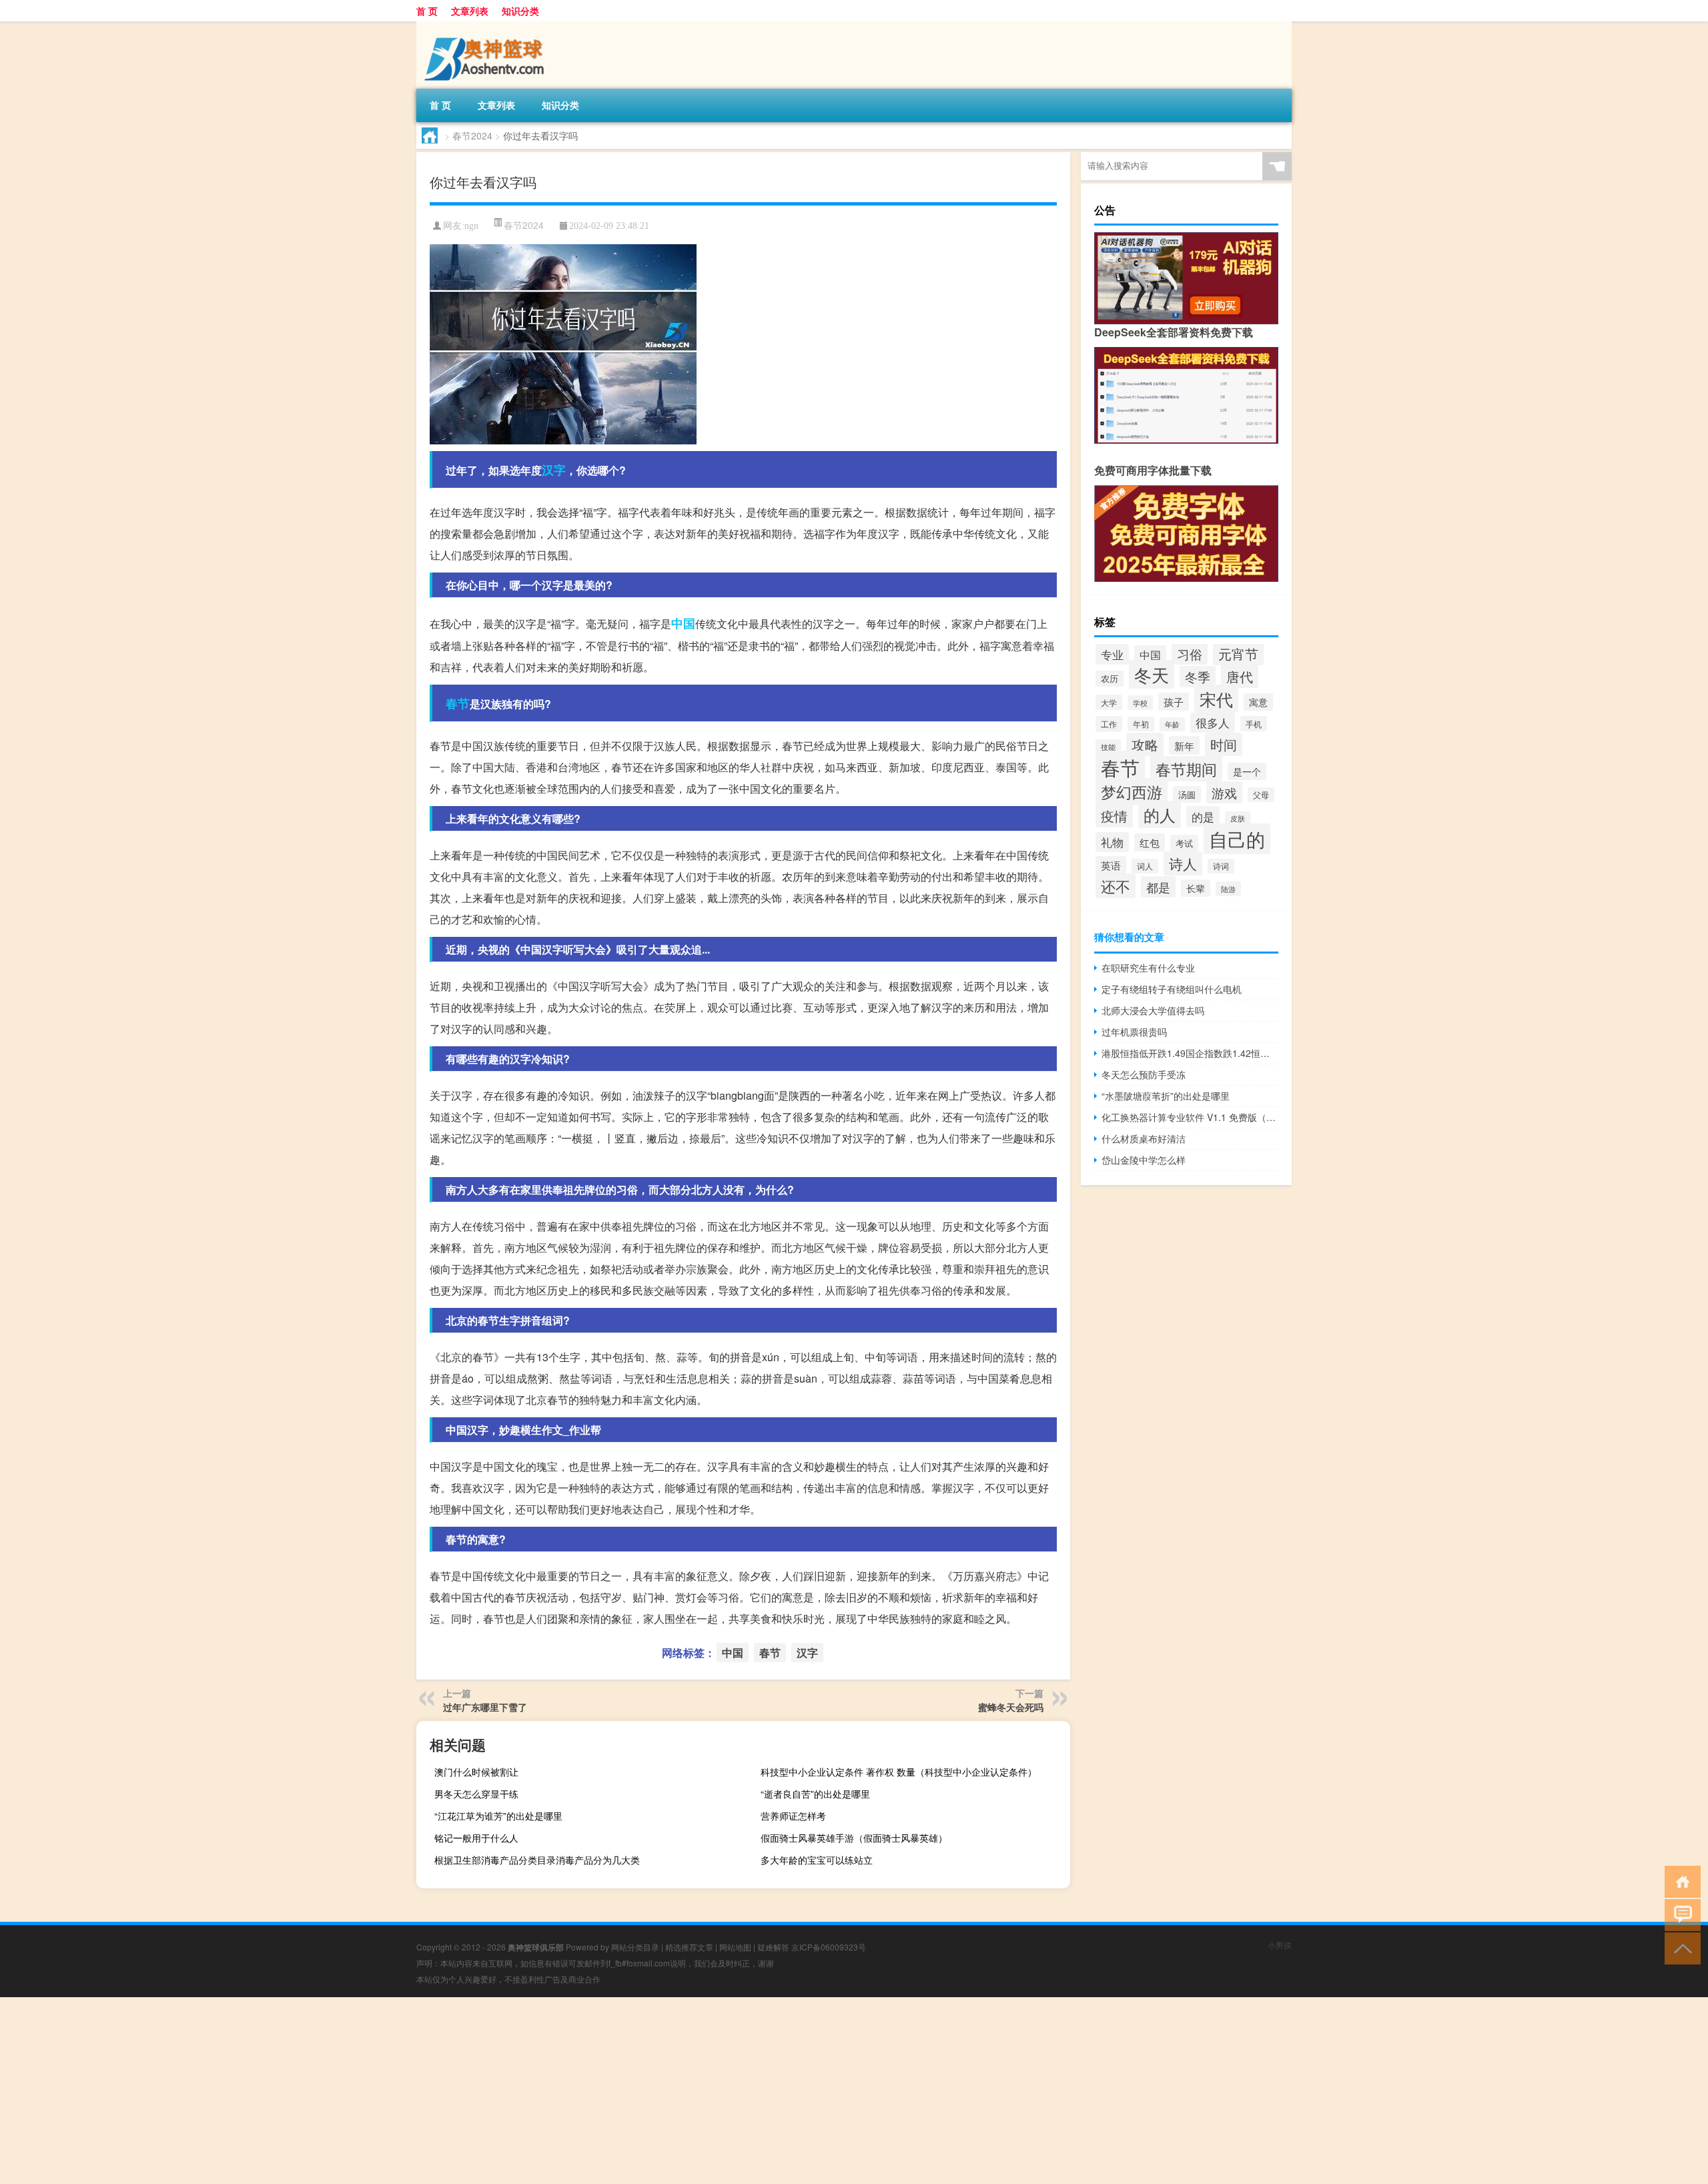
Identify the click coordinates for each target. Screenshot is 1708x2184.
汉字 (554, 470)
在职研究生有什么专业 (1148, 968)
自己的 (1237, 839)
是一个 (1247, 771)
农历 (1110, 679)
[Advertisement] (400, 2091)
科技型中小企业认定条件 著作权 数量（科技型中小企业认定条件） (899, 1772)
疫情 (1114, 816)
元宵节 (1238, 654)
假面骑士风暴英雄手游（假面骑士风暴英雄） (854, 1838)
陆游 (1228, 889)
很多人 (1213, 723)
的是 (1203, 816)
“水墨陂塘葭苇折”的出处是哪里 (1166, 1096)
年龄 (1172, 724)
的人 (1160, 814)
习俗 (1190, 654)
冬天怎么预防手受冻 (1144, 1074)
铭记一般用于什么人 (476, 1838)
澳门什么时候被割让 (476, 1772)
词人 (1145, 866)
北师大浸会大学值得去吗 (1153, 1010)
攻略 (1145, 744)
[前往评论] (1680, 1914)
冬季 (1198, 677)
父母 (1261, 795)
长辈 (1196, 888)
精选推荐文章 (689, 1947)
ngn (471, 226)
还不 (1116, 886)
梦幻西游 (1132, 791)
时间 (1224, 744)
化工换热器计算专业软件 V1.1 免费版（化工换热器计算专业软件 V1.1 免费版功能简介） (1190, 1117)
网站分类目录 (635, 1947)
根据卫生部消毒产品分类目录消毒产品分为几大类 (537, 1860)
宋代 (1216, 699)
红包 (1150, 842)
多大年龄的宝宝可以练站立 (817, 1860)
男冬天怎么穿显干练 (476, 1794)
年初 (1141, 724)
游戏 (1224, 792)
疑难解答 (773, 1947)
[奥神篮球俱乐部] (486, 26)
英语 (1111, 865)
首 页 (427, 11)
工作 (1109, 724)
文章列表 (470, 11)
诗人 (1183, 863)
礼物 (1112, 842)
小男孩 (1280, 1945)
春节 (458, 703)
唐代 (1240, 676)
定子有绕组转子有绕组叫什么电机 (1172, 989)
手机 (1254, 724)
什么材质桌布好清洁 (1144, 1138)
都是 (1158, 887)
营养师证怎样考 (793, 1816)
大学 (1109, 702)
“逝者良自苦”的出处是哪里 (815, 1794)
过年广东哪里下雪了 (485, 1707)
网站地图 (735, 1947)
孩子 (1174, 702)
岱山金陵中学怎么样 (1144, 1160)
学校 (1140, 703)
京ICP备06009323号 (829, 1947)
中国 (683, 623)
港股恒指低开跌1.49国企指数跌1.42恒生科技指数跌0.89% (1190, 1053)
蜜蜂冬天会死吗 (1011, 1707)
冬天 (1152, 674)
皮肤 (1238, 818)
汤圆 (1187, 794)
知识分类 (520, 11)
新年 (1184, 745)
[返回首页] (1680, 1881)
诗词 (1221, 866)
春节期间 (1186, 769)
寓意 (1258, 702)
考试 (1184, 843)
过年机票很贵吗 (1134, 1032)
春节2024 (472, 135)
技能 (1108, 747)
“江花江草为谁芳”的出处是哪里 (498, 1816)
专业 (1112, 654)
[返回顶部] (1680, 1947)
